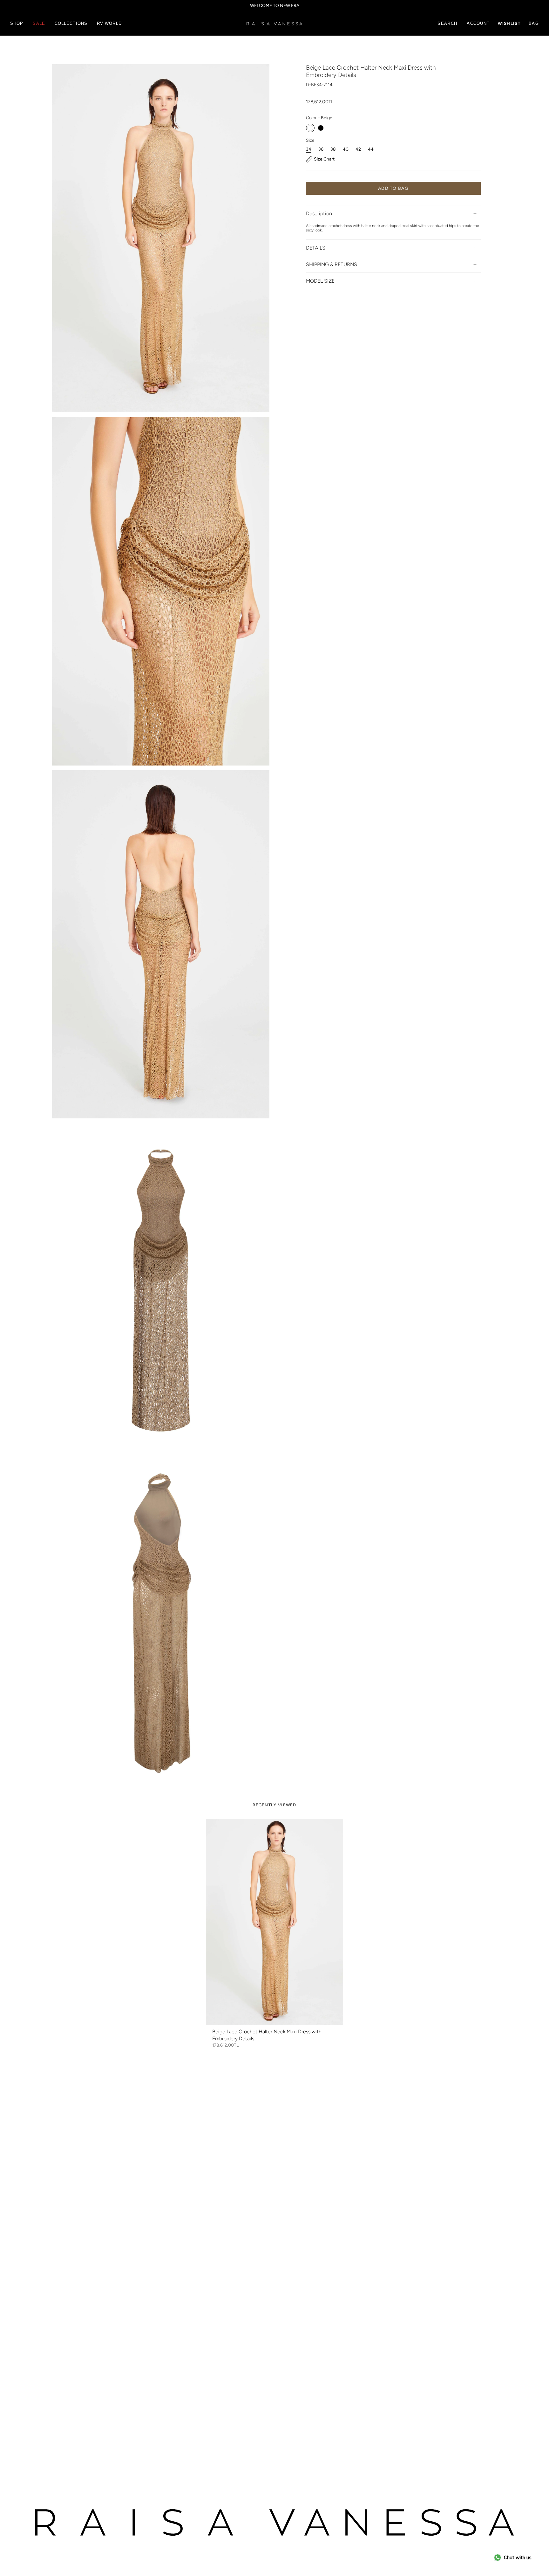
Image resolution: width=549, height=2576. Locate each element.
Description (319, 213)
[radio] (310, 128)
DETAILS (316, 248)
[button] (17, 24)
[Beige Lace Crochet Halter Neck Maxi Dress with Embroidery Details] (274, 1922)
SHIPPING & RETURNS (332, 264)
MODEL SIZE (320, 281)
